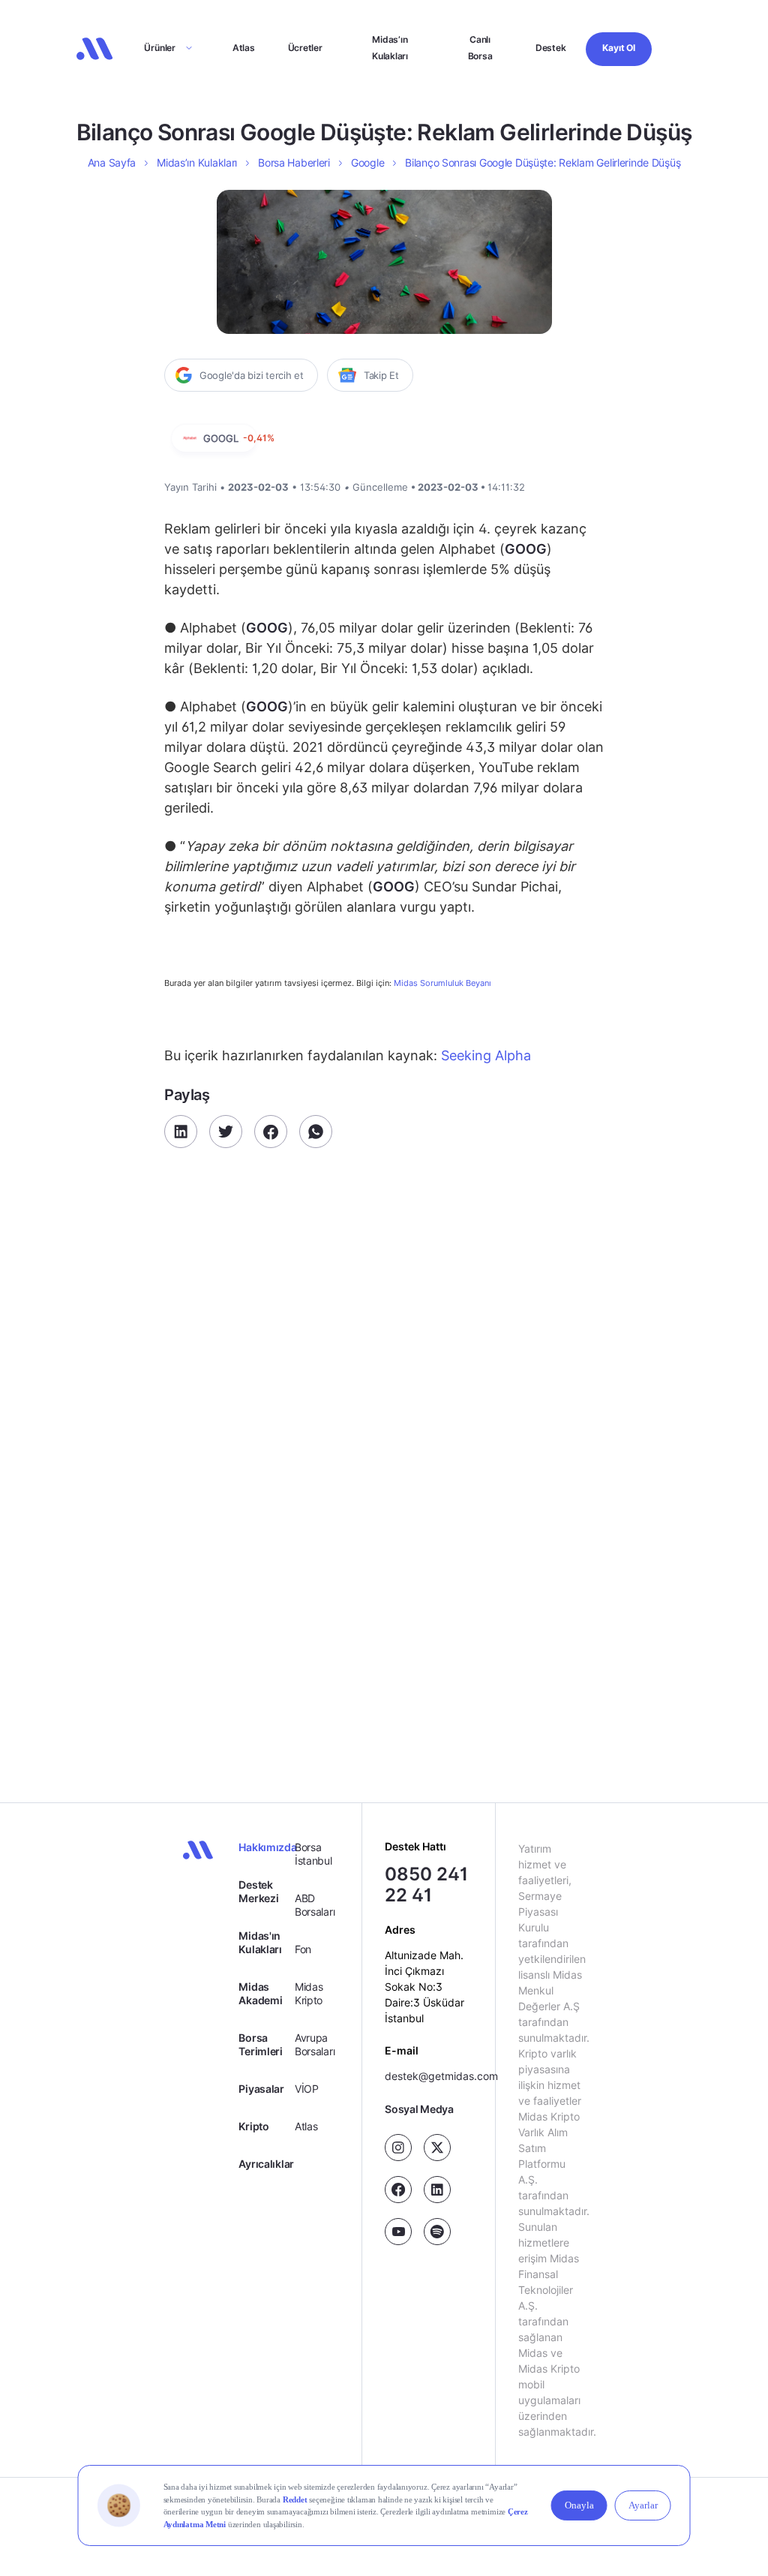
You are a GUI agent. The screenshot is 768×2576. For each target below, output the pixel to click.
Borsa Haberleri (294, 162)
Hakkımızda (266, 1847)
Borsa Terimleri (260, 2044)
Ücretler (305, 48)
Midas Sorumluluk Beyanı (442, 983)
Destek (551, 48)
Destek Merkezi (258, 1891)
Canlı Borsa (480, 48)
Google (367, 162)
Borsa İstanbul (313, 1854)
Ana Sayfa (112, 162)
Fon (303, 1949)
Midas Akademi (260, 1993)
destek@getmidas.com (441, 2077)
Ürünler (159, 48)
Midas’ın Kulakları (390, 48)
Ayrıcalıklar (266, 2164)
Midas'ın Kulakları (260, 1942)
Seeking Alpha (484, 1055)
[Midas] (94, 49)
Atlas (244, 48)
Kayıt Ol (618, 48)
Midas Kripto (309, 1993)
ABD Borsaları (315, 1905)
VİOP (307, 2089)
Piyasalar (261, 2089)
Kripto (253, 2126)
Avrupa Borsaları (315, 2044)
